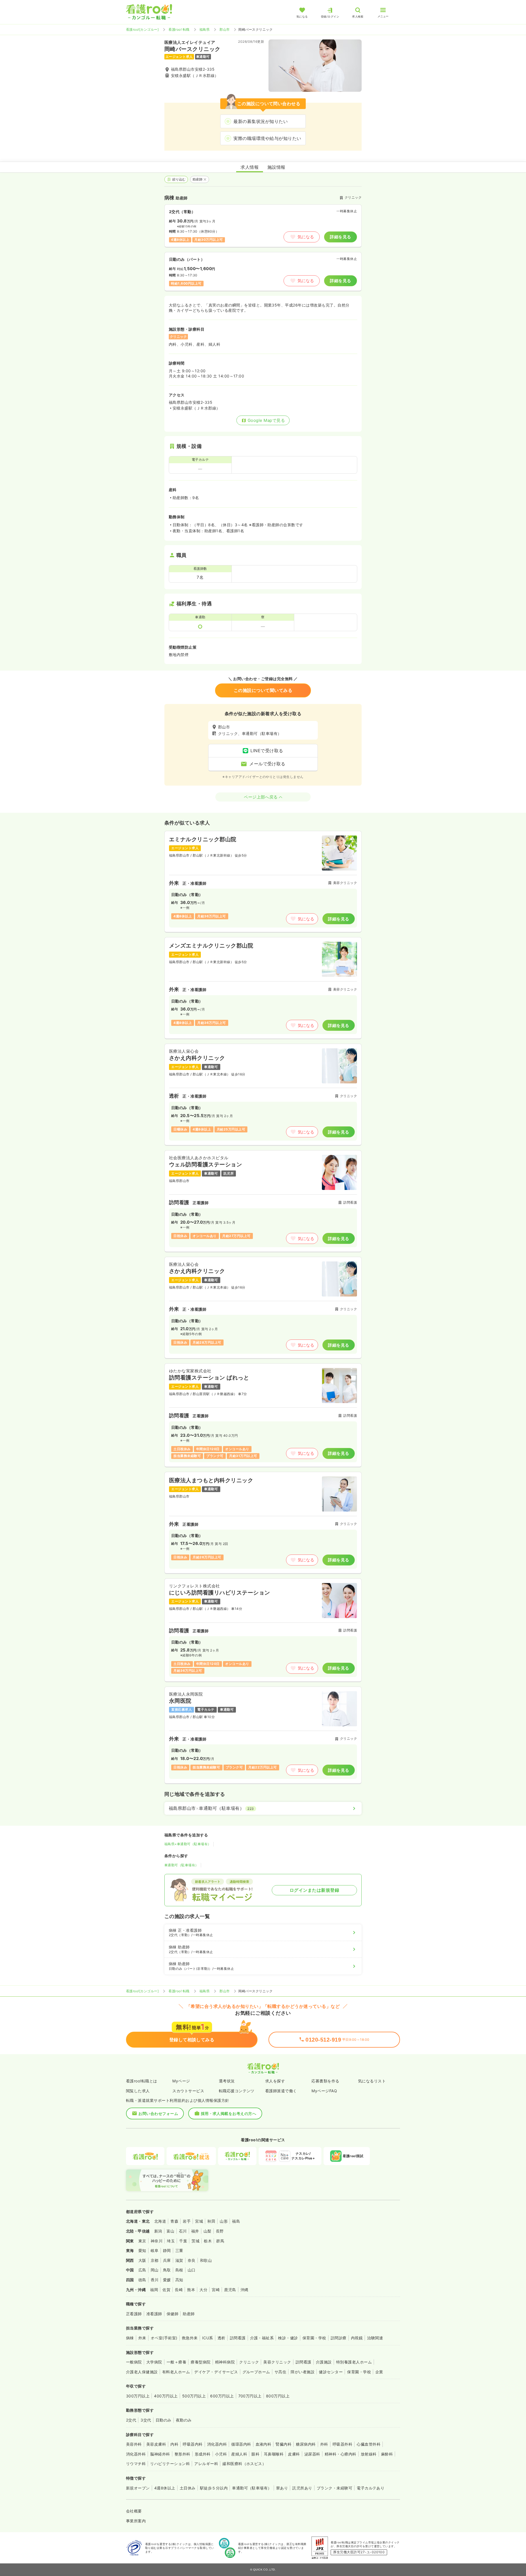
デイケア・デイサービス (216, 2372)
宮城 (199, 2221)
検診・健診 (288, 2338)
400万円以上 (166, 2396)
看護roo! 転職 (179, 29)
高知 (179, 2280)
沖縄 (245, 2290)
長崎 (179, 2290)
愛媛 (167, 2280)
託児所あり (302, 2488)
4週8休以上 (165, 2488)
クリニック (249, 2362)
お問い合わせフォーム (158, 2113)
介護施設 (324, 2362)
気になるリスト (372, 2081)
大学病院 (154, 2362)
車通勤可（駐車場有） (181, 1865)
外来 (142, 2338)
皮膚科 (294, 2454)
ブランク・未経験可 (335, 2488)
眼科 (255, 2454)
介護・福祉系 (262, 2338)
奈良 (192, 2260)
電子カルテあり (371, 2488)
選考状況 (227, 2081)
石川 (183, 2231)
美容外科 (134, 2444)
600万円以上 (222, 2396)
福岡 (154, 2290)
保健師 (172, 2314)
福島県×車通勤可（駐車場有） (188, 1844)
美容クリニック (277, 2362)
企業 (379, 2372)
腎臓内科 (284, 2444)
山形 (224, 2221)
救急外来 (190, 2338)
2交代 (131, 2420)
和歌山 (206, 2260)
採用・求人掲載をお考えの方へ (229, 2113)
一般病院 (134, 2362)
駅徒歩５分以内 (214, 2488)
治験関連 (375, 2338)
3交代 (146, 2420)
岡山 (155, 2270)
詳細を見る (340, 237)
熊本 (191, 2290)
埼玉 (171, 2241)
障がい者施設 (303, 2372)
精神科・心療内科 (341, 2454)
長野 (220, 2231)
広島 (142, 2270)
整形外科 (182, 2454)
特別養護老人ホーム (354, 2362)
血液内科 (264, 2444)
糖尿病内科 (306, 2444)
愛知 (142, 2250)
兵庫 (167, 2260)
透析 (221, 2338)
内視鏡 (357, 2338)
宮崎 (216, 2290)
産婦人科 (239, 2454)
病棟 (130, 2338)
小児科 (221, 2454)
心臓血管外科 (369, 2444)
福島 (236, 2221)
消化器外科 (136, 2454)
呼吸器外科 (342, 2444)
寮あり (282, 2488)
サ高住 (280, 2372)
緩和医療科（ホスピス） (244, 2464)
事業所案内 (136, 2521)
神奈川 (157, 2241)
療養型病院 (201, 2362)
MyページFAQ (324, 2091)
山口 (192, 2270)
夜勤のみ (184, 2420)
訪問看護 (238, 2338)
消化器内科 (217, 2444)
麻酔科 (387, 2454)
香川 (155, 2280)
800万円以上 (278, 2396)
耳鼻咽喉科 (274, 2454)
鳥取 (167, 2270)
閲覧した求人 (138, 2091)
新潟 (158, 2231)
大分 (203, 2290)
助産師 (198, 179)
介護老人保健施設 (142, 2372)
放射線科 (369, 2454)
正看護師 (134, 2314)
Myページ (181, 2081)
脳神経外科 (160, 2454)
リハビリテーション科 (170, 2464)
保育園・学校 (314, 2338)
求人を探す (275, 2081)
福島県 (205, 29)
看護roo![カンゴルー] (142, 29)
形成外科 (203, 2454)
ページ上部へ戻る (261, 797)
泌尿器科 (312, 2454)
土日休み (188, 2488)
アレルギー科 (206, 2464)
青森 (174, 2221)
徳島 (142, 2280)
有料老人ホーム (176, 2372)
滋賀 (179, 2260)
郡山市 (225, 29)
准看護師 (154, 2314)
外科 (324, 2444)
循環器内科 (241, 2444)
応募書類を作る (325, 2081)
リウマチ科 (136, 2464)
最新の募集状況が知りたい (261, 121)
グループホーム (256, 2372)
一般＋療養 (176, 2362)
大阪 (142, 2260)
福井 (195, 2231)
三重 (179, 2250)
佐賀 (166, 2290)
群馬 (220, 2241)
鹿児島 (230, 2290)
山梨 (208, 2231)
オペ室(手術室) (164, 2338)
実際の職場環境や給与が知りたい (267, 138)
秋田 (211, 2221)
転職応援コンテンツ (237, 2091)
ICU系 (208, 2338)
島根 (179, 2270)
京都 (155, 2260)
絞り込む (179, 179)
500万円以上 (194, 2396)
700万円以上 (250, 2396)
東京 (142, 2241)
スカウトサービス (188, 2091)
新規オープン (138, 2488)
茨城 (195, 2241)
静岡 (167, 2250)
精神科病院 (225, 2362)
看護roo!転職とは (142, 2081)
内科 (174, 2444)
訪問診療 (339, 2338)
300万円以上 (138, 2396)
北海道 (160, 2221)
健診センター (331, 2372)
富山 (171, 2231)
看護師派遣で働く (281, 2091)
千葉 (183, 2241)
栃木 (208, 2241)
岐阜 (155, 2250)
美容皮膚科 (156, 2444)
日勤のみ (164, 2420)
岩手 (187, 2221)
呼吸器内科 (193, 2444)
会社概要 (134, 2511)
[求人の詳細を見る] (263, 882)
